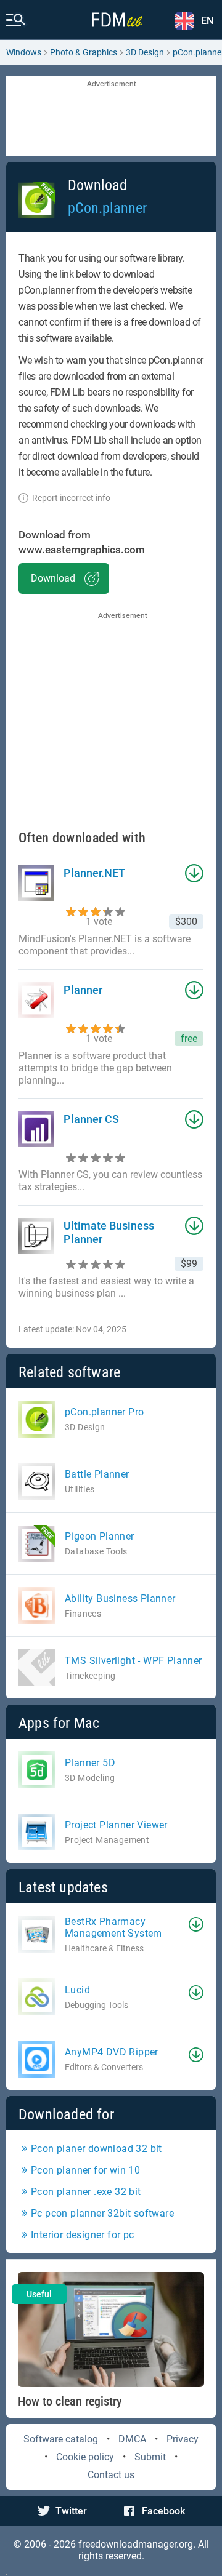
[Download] (196, 1924)
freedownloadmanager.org (136, 2544)
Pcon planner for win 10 (85, 2170)
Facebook (163, 2511)
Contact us (111, 2475)
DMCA (132, 2439)
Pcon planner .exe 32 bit (86, 2192)
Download (53, 578)
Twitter (71, 2511)
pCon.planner (107, 208)
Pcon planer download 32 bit (97, 2149)
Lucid (77, 1990)
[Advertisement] (111, 117)
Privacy (183, 2439)
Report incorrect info (71, 498)
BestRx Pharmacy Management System (113, 1927)
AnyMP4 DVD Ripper (112, 2052)
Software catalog (61, 2439)
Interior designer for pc (83, 2235)
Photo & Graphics (84, 52)
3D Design (145, 52)
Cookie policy (85, 2457)
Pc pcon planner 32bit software (102, 2213)
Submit (150, 2457)
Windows (24, 52)
